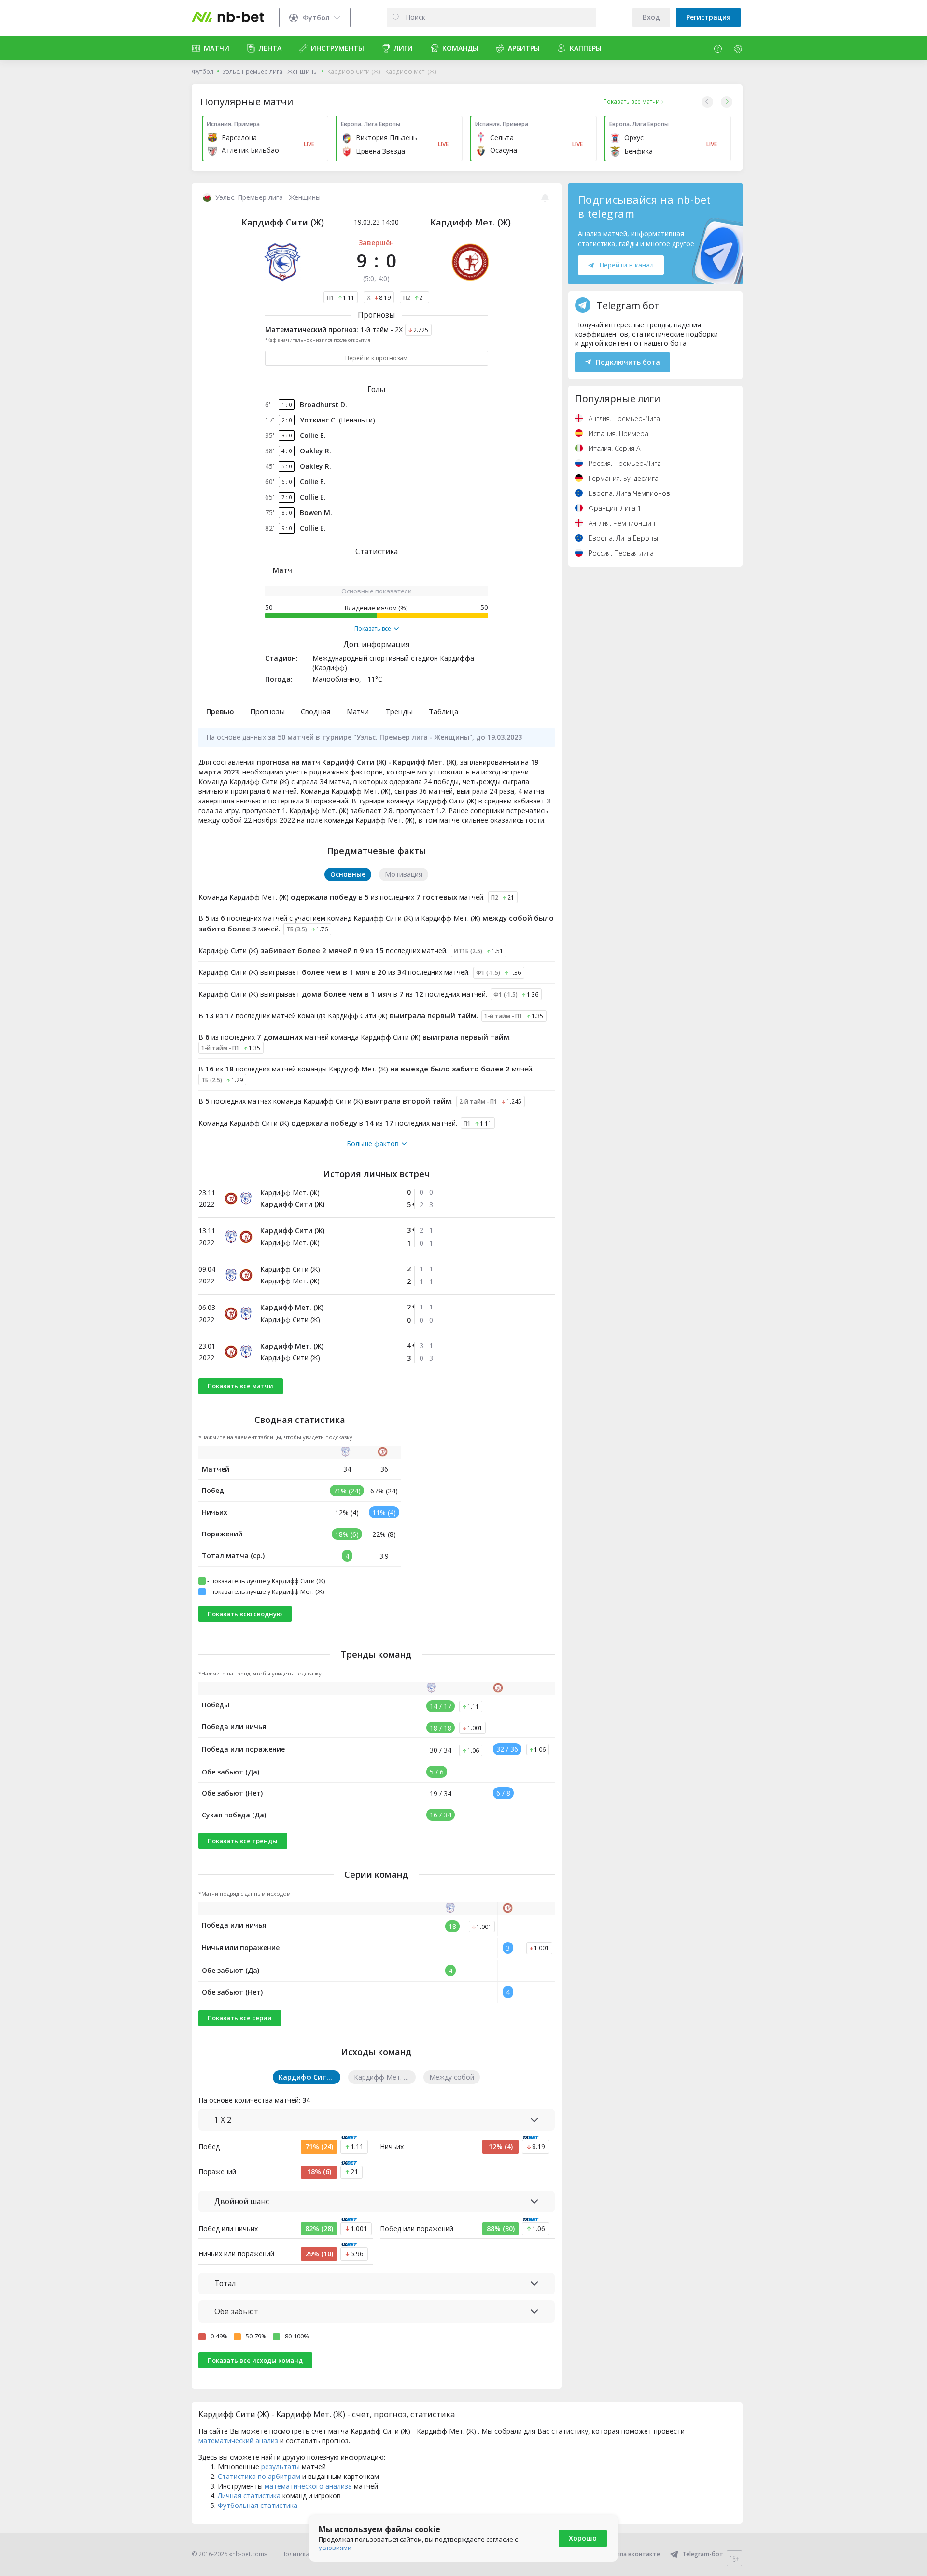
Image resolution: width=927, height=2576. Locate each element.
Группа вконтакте (634, 2554)
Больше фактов (373, 1144)
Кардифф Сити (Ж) (283, 222)
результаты (281, 2467)
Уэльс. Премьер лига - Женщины (270, 72)
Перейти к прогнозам (376, 358)
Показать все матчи (240, 1386)
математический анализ (238, 2441)
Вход (651, 17)
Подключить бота (628, 362)
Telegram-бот (703, 2554)
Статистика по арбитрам (259, 2476)
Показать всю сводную (245, 1614)
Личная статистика (249, 2496)
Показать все (373, 629)
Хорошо (583, 2538)
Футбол (203, 72)
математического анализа (308, 2486)
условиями (335, 2548)
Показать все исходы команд (255, 2360)
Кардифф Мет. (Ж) (471, 222)
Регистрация (708, 17)
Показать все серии (240, 2018)
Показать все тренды (243, 1841)
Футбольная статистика (258, 2505)
